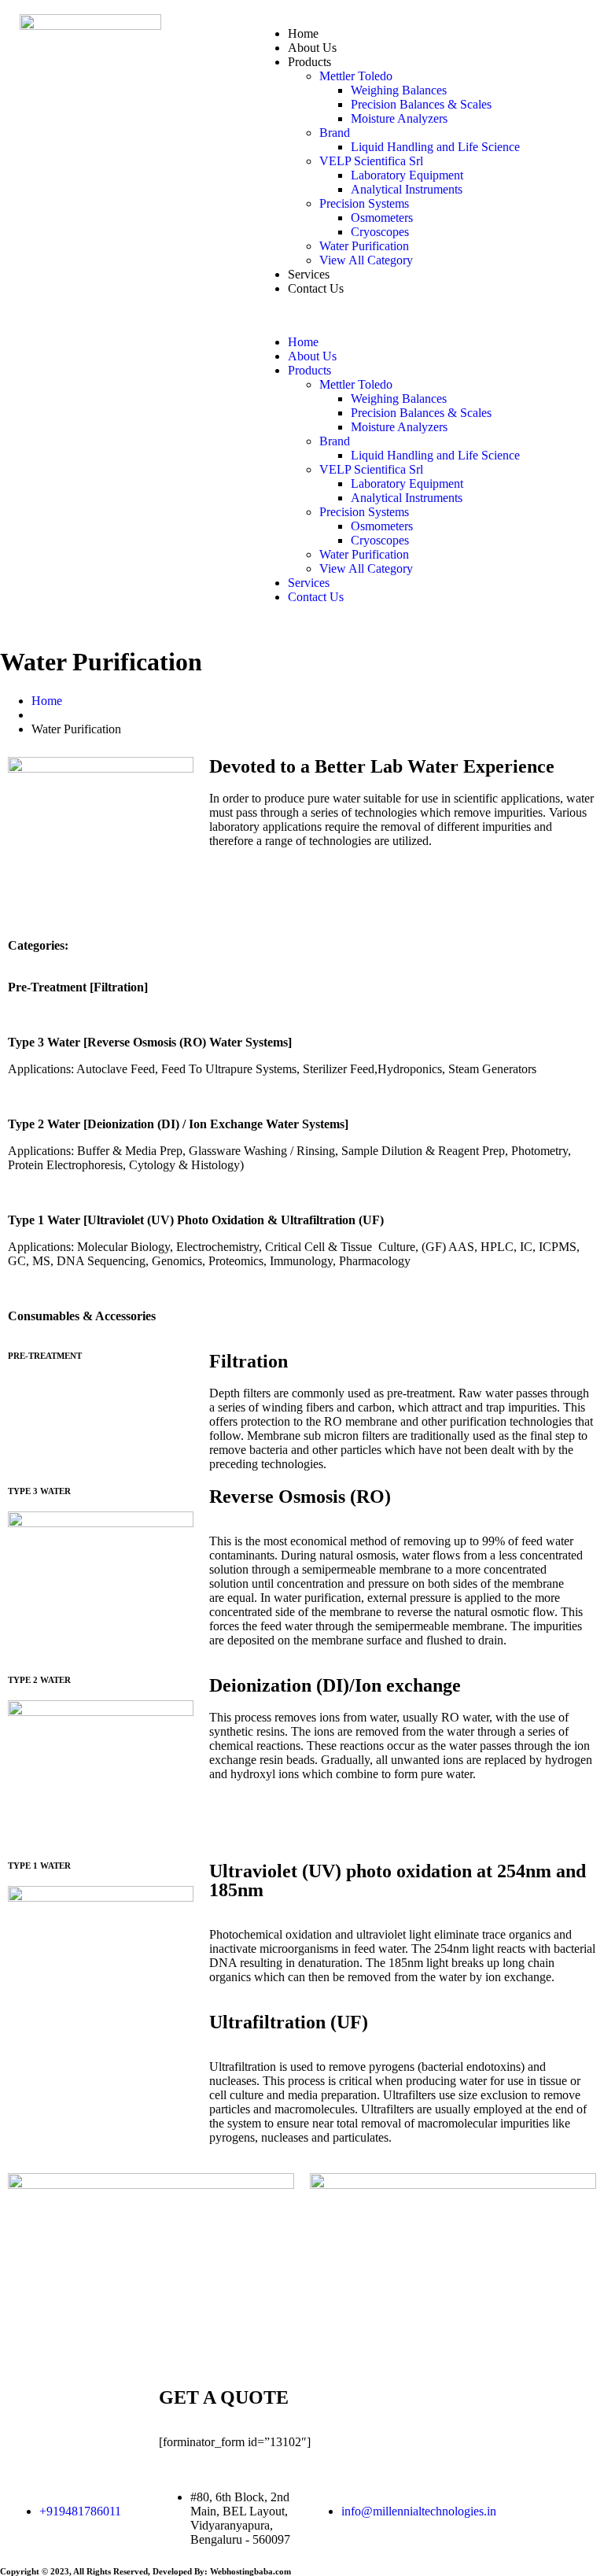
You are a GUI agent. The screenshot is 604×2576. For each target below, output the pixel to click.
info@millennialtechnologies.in (419, 2511)
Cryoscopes (380, 232)
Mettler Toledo (356, 76)
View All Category (366, 260)
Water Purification (364, 246)
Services (309, 274)
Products (309, 62)
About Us (312, 48)
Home (303, 33)
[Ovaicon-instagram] (481, 2497)
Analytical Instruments (407, 189)
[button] (420, 316)
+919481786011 (80, 2511)
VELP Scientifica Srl (371, 161)
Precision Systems (364, 203)
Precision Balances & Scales (421, 104)
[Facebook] (523, 2497)
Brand (335, 133)
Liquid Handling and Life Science (435, 147)
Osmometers (382, 218)
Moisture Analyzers (399, 118)
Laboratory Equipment (407, 175)
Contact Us (316, 288)
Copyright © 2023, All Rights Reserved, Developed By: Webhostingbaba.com (145, 2571)
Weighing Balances (399, 90)
